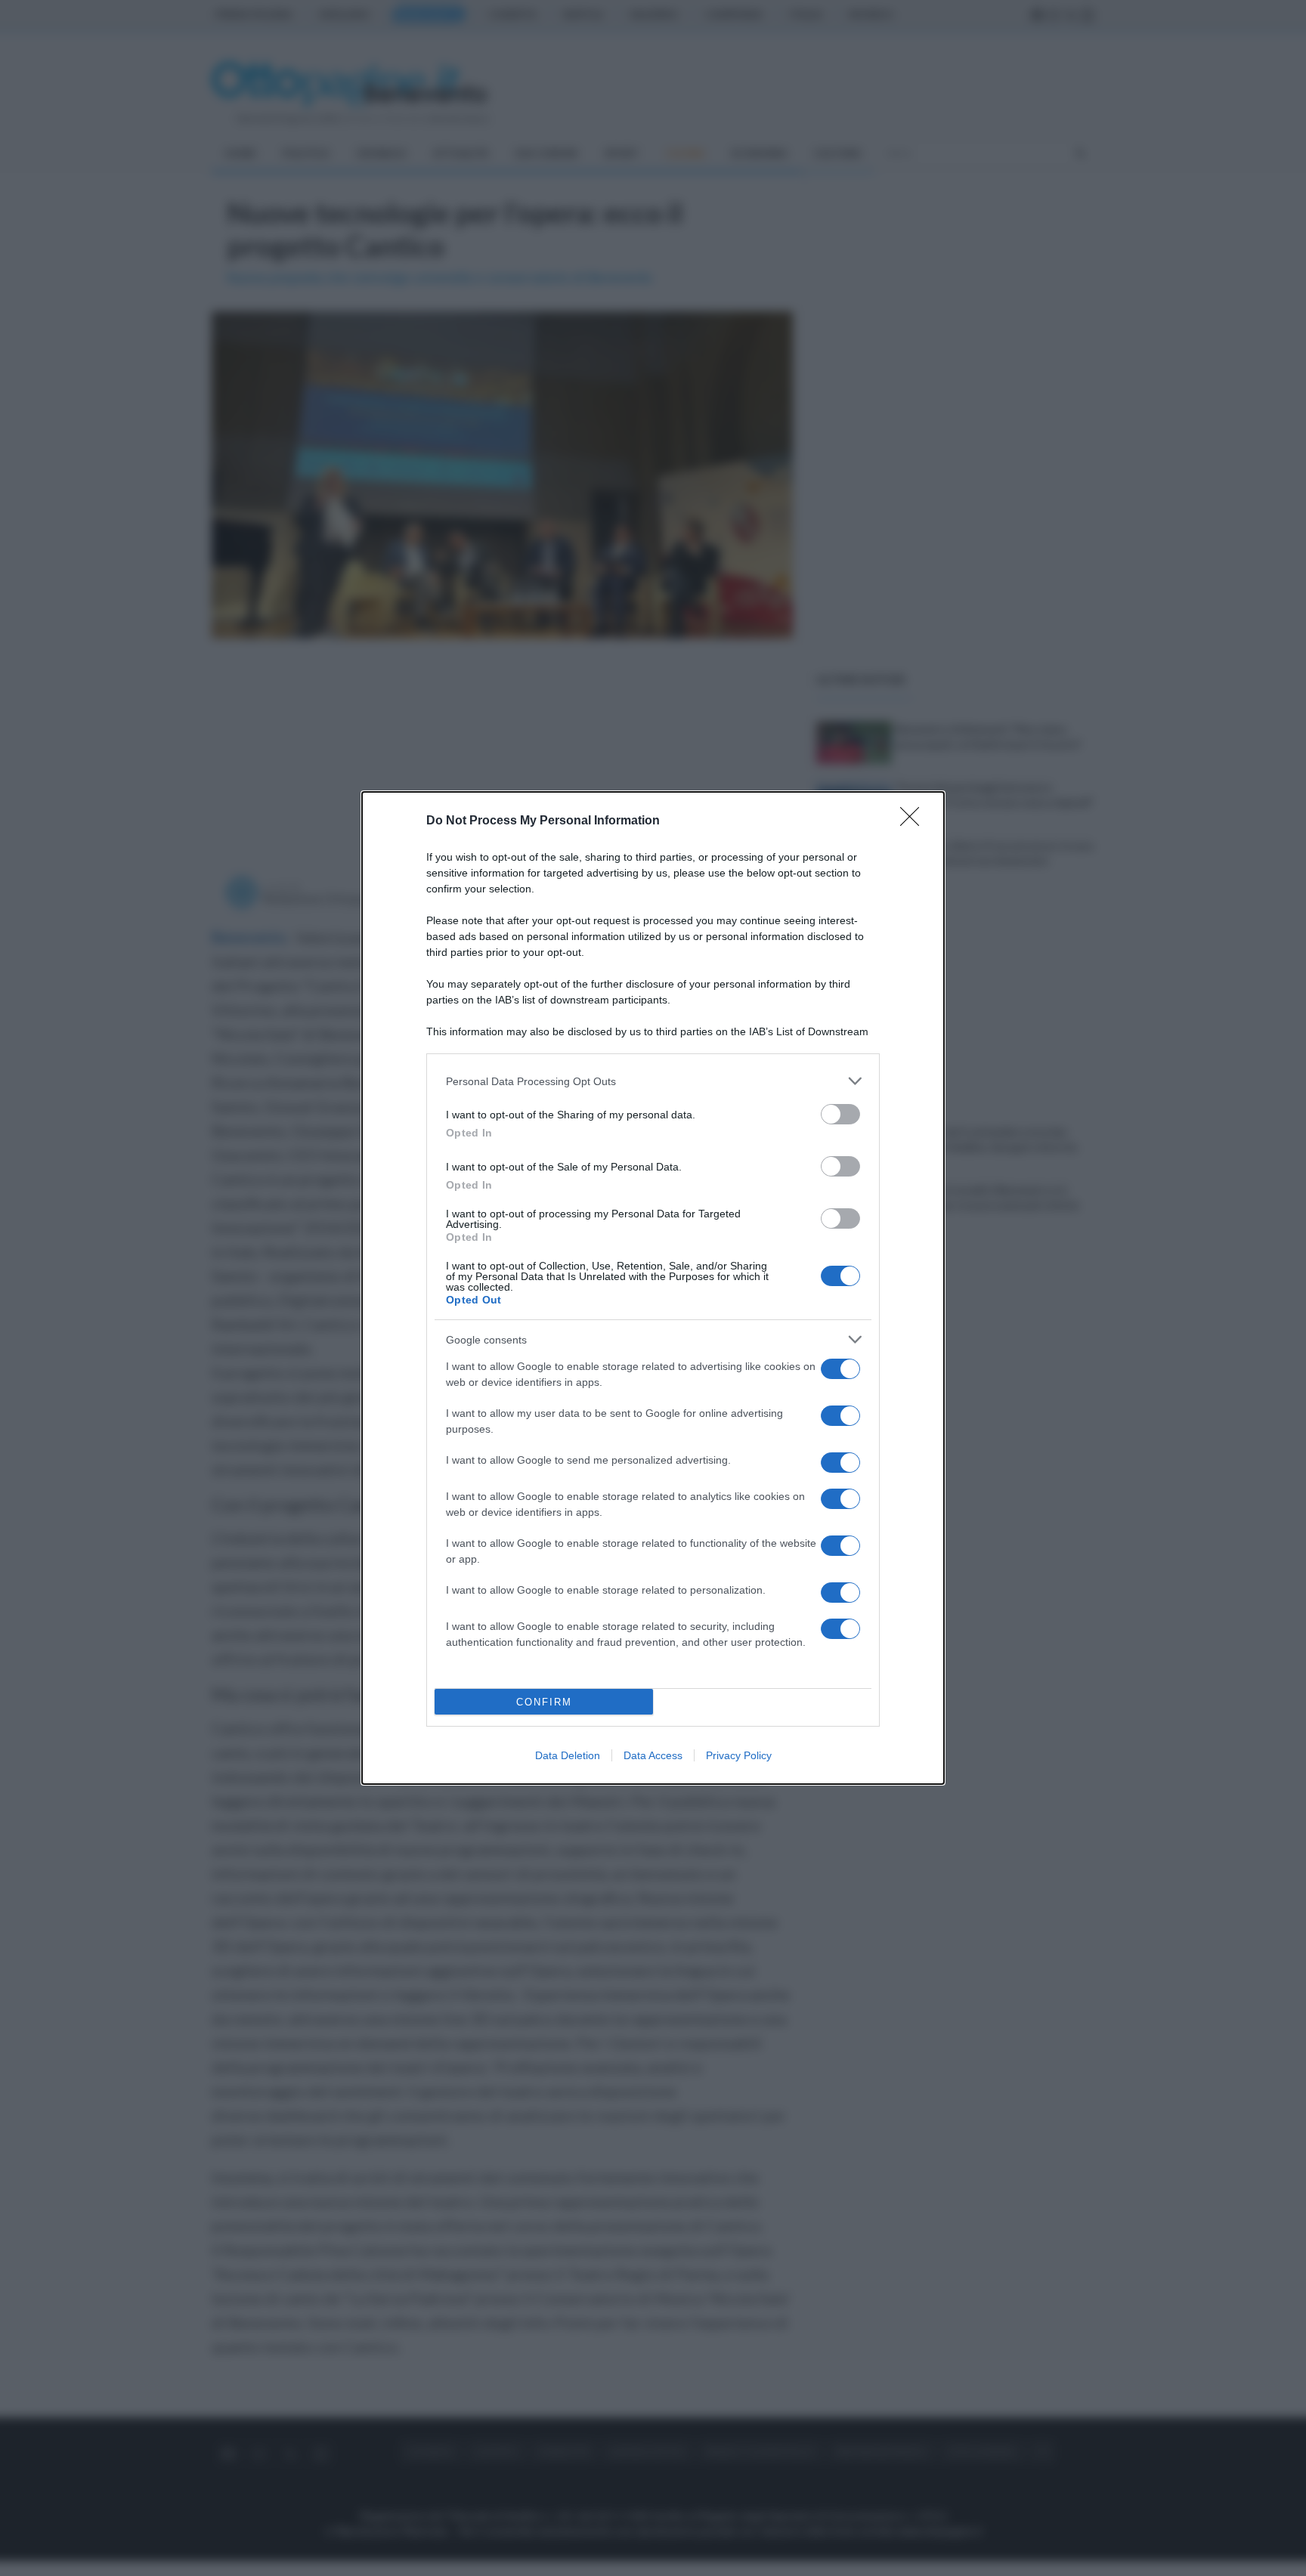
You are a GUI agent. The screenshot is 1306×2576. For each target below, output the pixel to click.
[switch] (840, 1114)
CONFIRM (544, 1702)
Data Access (653, 1755)
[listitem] (653, 1081)
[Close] (915, 821)
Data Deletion (568, 1755)
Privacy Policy (739, 1755)
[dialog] (653, 1288)
